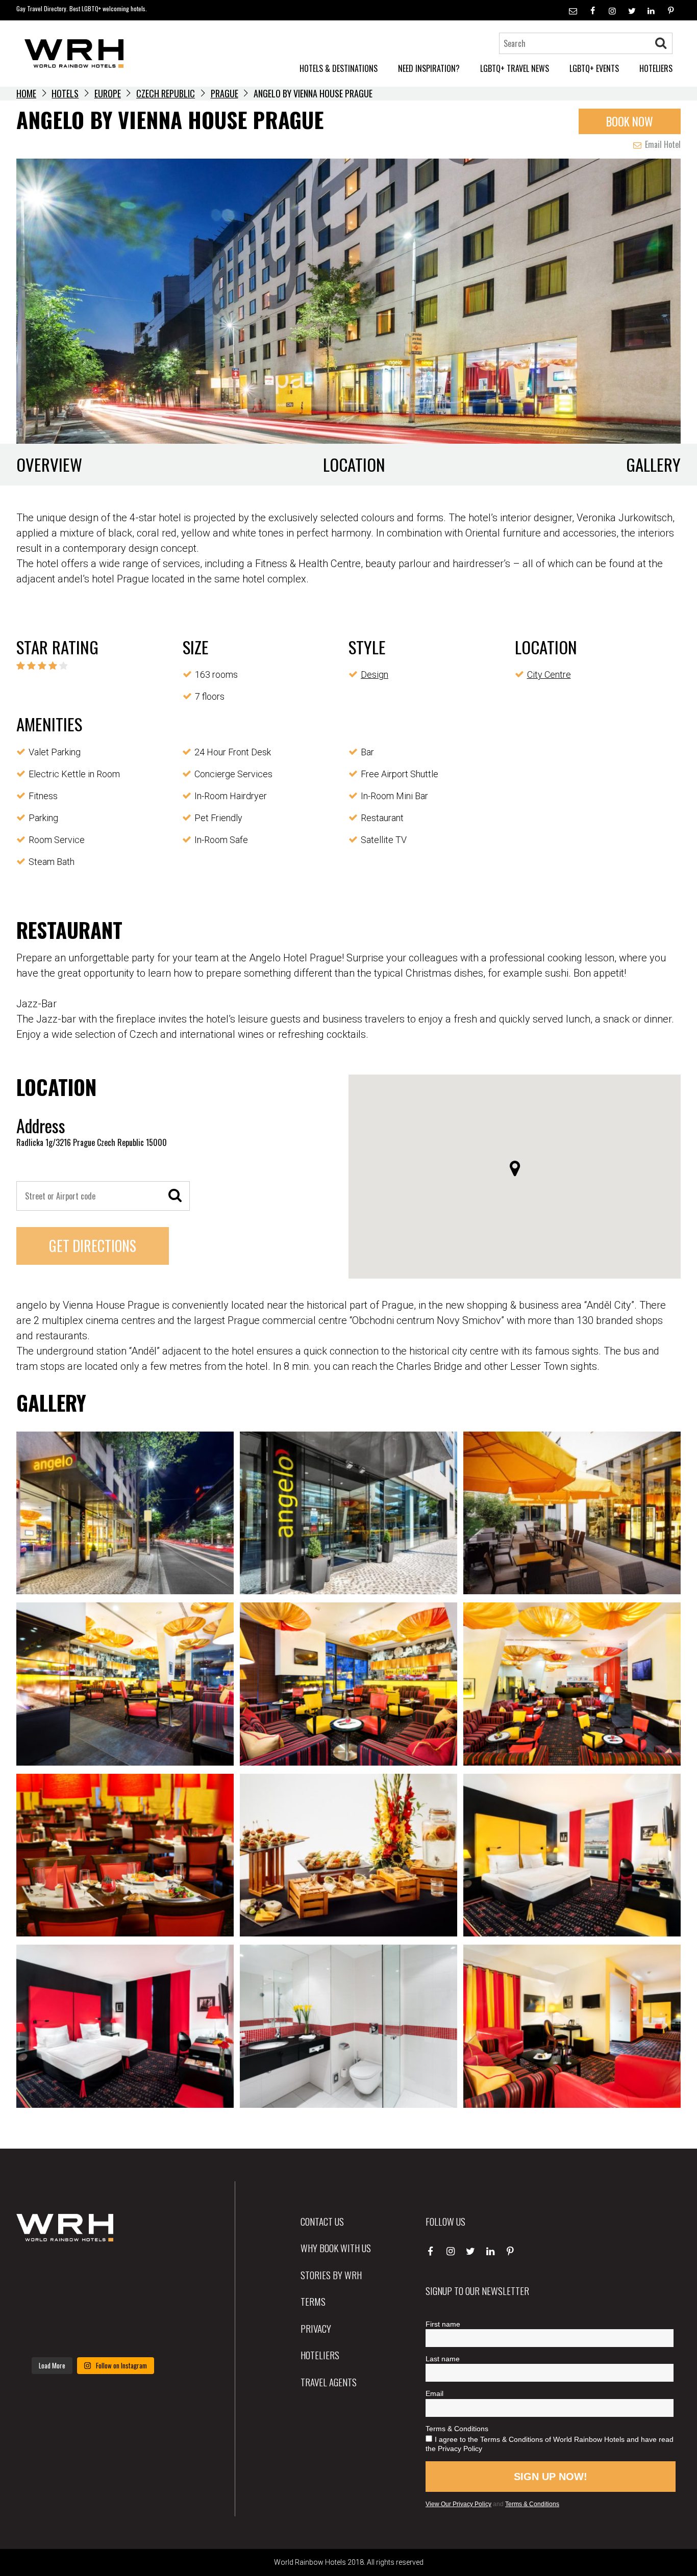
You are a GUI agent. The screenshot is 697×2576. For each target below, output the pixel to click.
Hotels (65, 93)
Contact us (322, 2221)
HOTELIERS (656, 68)
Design (375, 674)
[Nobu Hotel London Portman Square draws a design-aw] (146, 2303)
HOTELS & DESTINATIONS (339, 68)
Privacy (316, 2328)
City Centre (549, 674)
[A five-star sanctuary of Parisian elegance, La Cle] (40, 2303)
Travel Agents (329, 2382)
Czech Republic (166, 93)
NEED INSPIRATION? (429, 68)
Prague (225, 93)
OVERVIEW (49, 464)
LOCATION (354, 464)
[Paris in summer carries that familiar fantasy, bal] (40, 2335)
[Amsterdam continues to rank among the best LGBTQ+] (146, 2272)
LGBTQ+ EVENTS (594, 68)
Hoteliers (320, 2355)
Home (26, 93)
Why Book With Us (336, 2248)
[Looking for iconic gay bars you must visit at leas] (93, 2303)
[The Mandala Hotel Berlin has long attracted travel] (93, 2272)
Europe (108, 93)
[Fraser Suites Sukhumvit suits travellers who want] (40, 2272)
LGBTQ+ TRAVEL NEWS (515, 68)
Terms (313, 2301)
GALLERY (653, 464)
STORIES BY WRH (331, 2275)
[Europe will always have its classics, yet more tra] (146, 2335)
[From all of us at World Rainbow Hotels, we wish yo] (93, 2335)
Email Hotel (662, 144)
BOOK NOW (630, 121)
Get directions (93, 1246)
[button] (515, 1168)
